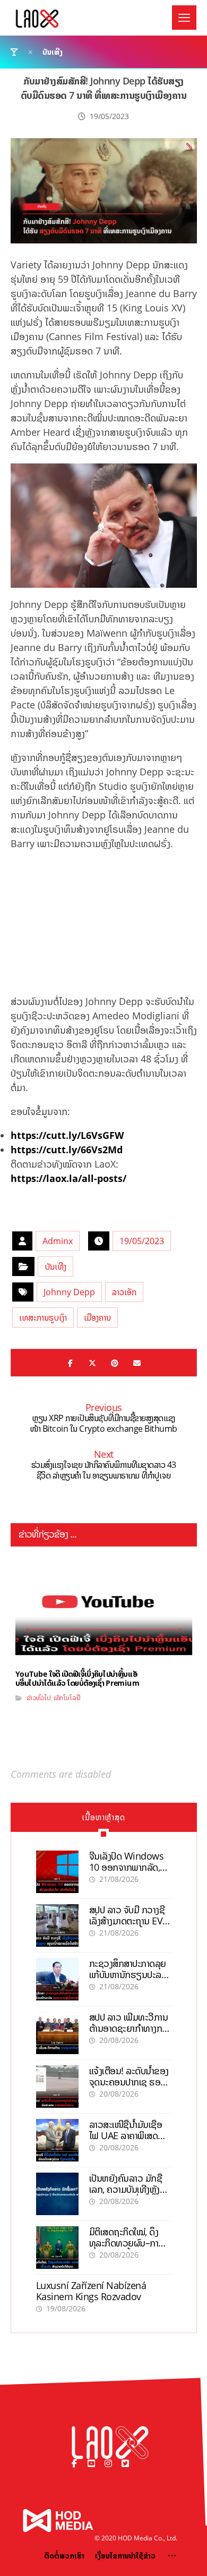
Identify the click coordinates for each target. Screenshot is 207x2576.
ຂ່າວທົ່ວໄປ (38, 1698)
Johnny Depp (69, 1292)
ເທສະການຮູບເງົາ (43, 1317)
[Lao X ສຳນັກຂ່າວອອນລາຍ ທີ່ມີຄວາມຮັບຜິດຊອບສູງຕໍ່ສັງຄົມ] (37, 19)
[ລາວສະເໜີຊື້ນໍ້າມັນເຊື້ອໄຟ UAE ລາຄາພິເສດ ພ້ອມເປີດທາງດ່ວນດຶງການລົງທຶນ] (57, 2140)
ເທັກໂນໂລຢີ (66, 1698)
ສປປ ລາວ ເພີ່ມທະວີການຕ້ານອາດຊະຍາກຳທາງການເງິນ (130, 2028)
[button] (184, 18)
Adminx (58, 1241)
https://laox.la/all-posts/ (68, 1178)
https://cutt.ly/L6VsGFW (67, 1135)
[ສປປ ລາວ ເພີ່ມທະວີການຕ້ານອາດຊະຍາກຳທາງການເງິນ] (57, 2033)
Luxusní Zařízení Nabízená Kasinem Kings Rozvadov (91, 2291)
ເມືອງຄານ (97, 1317)
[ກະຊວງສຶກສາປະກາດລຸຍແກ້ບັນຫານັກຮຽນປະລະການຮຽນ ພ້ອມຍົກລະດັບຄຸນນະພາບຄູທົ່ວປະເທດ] (57, 1979)
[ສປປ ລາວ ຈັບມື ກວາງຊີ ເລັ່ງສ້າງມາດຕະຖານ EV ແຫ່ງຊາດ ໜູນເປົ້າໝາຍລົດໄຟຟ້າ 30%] (57, 1925)
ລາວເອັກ (124, 1292)
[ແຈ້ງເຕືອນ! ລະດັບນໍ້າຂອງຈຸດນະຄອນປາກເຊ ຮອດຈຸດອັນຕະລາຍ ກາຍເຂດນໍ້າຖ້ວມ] (57, 2087)
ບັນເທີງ (55, 1266)
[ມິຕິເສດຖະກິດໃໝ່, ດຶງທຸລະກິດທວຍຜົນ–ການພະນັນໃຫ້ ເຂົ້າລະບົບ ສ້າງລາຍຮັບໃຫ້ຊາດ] (57, 2248)
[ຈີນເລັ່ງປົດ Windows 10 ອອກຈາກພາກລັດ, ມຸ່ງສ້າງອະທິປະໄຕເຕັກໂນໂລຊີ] (57, 1872)
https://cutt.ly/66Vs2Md (67, 1150)
